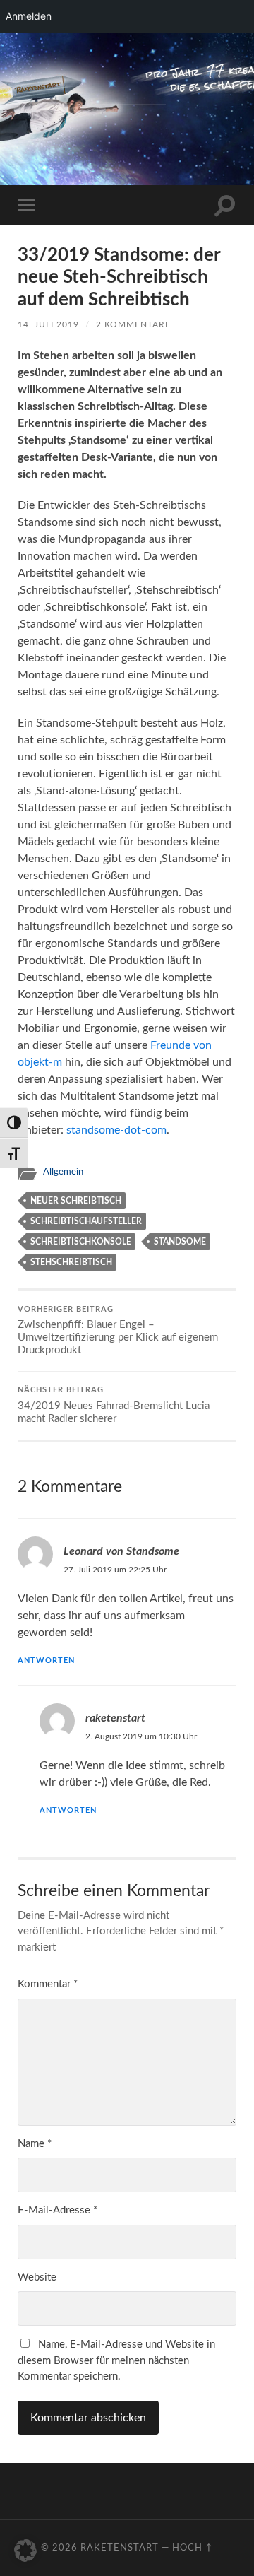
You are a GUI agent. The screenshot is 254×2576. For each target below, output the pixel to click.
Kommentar (48, 1984)
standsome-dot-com (116, 1130)
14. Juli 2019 (48, 324)
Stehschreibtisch (71, 1262)
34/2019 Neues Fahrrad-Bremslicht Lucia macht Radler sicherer (114, 1405)
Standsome (180, 1242)
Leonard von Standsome (121, 1551)
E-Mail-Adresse (58, 2210)
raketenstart (115, 1718)
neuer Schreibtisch (76, 1201)
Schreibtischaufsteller (86, 1221)
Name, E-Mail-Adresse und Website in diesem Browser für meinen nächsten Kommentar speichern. (116, 2360)
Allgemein (63, 1172)
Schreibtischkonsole (81, 1242)
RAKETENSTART (130, 84)
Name (35, 2144)
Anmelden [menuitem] (29, 16)
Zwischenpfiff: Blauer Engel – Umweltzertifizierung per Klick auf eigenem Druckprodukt (118, 1331)
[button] (25, 2551)
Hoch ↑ (193, 2548)
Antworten (46, 1660)
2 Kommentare (133, 324)
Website (37, 2277)
